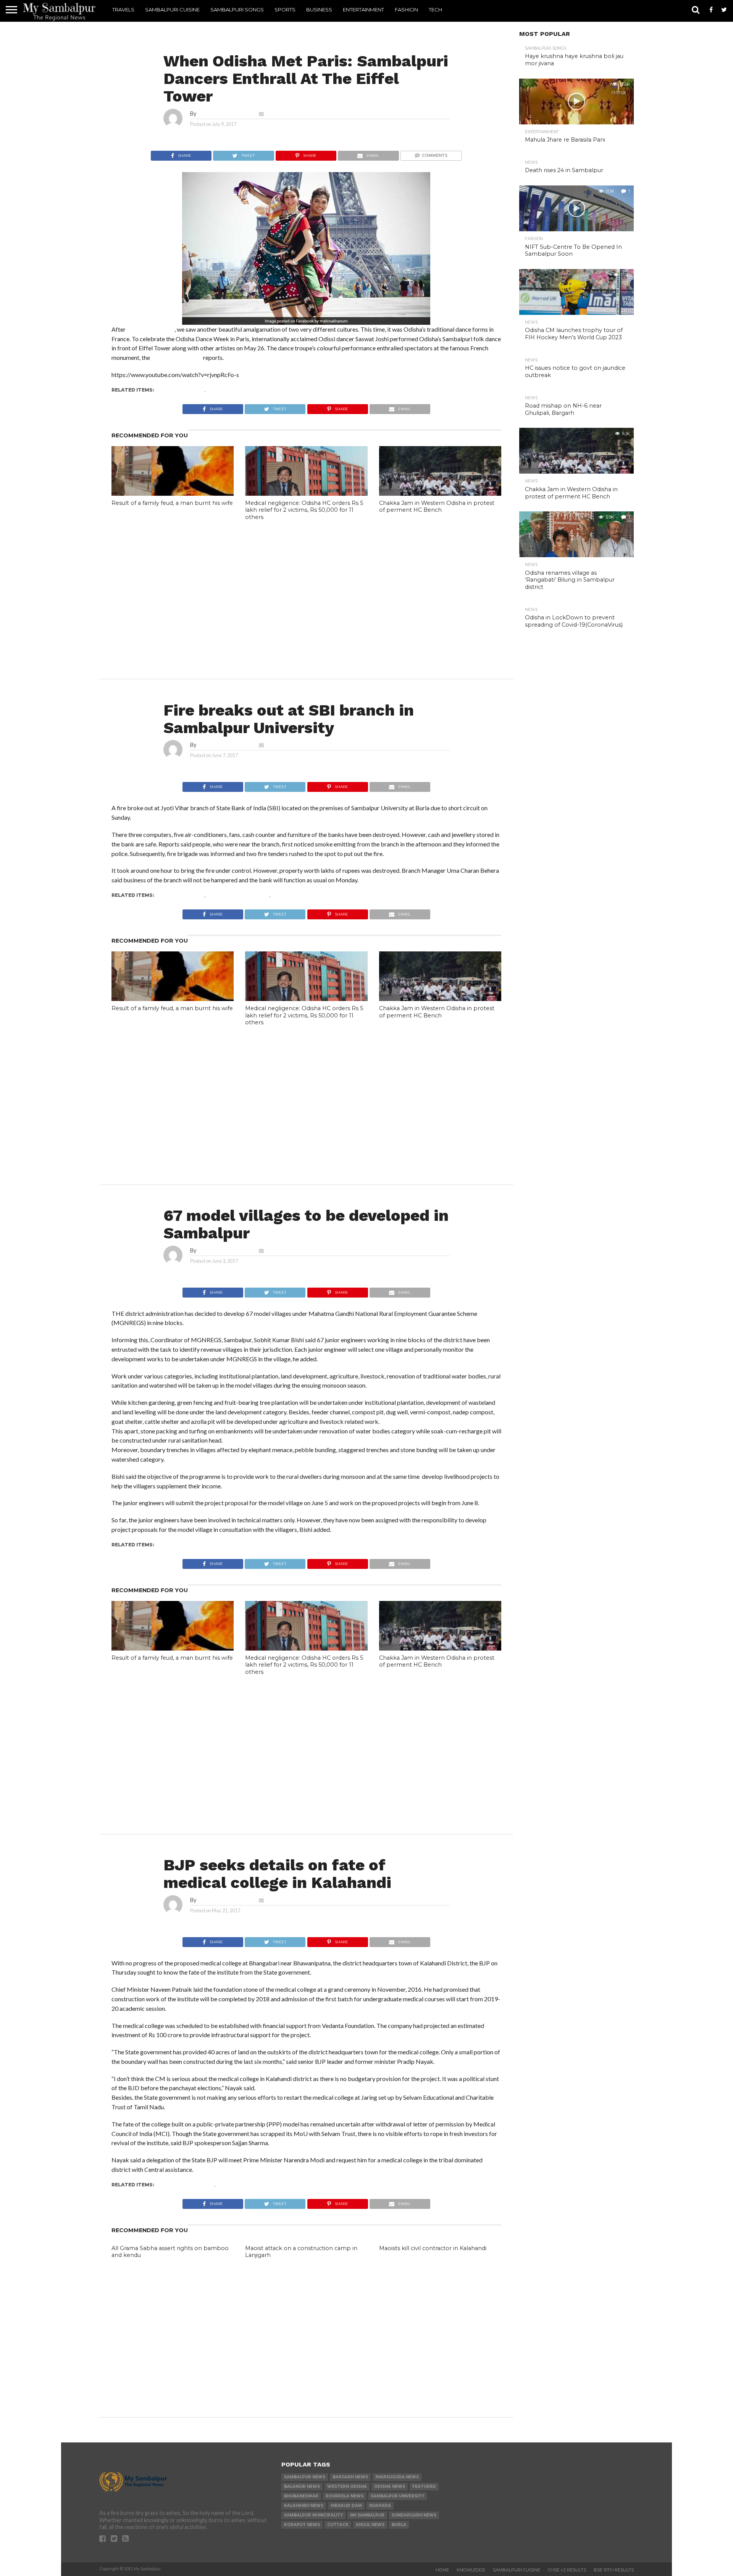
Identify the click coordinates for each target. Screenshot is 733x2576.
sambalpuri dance (232, 390)
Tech (435, 10)
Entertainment (363, 10)
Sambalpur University (238, 895)
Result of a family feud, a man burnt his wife (172, 503)
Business (319, 10)
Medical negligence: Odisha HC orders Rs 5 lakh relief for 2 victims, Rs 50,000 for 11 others (304, 510)
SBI (276, 895)
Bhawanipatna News (185, 2185)
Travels (123, 10)
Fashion (406, 10)
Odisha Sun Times (177, 357)
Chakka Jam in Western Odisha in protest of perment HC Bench (437, 507)
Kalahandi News (240, 2185)
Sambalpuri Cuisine (172, 10)
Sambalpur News (180, 390)
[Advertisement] (306, 586)
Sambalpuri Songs (237, 10)
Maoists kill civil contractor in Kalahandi (433, 2248)
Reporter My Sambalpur (226, 114)
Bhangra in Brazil (151, 329)
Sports (285, 10)
